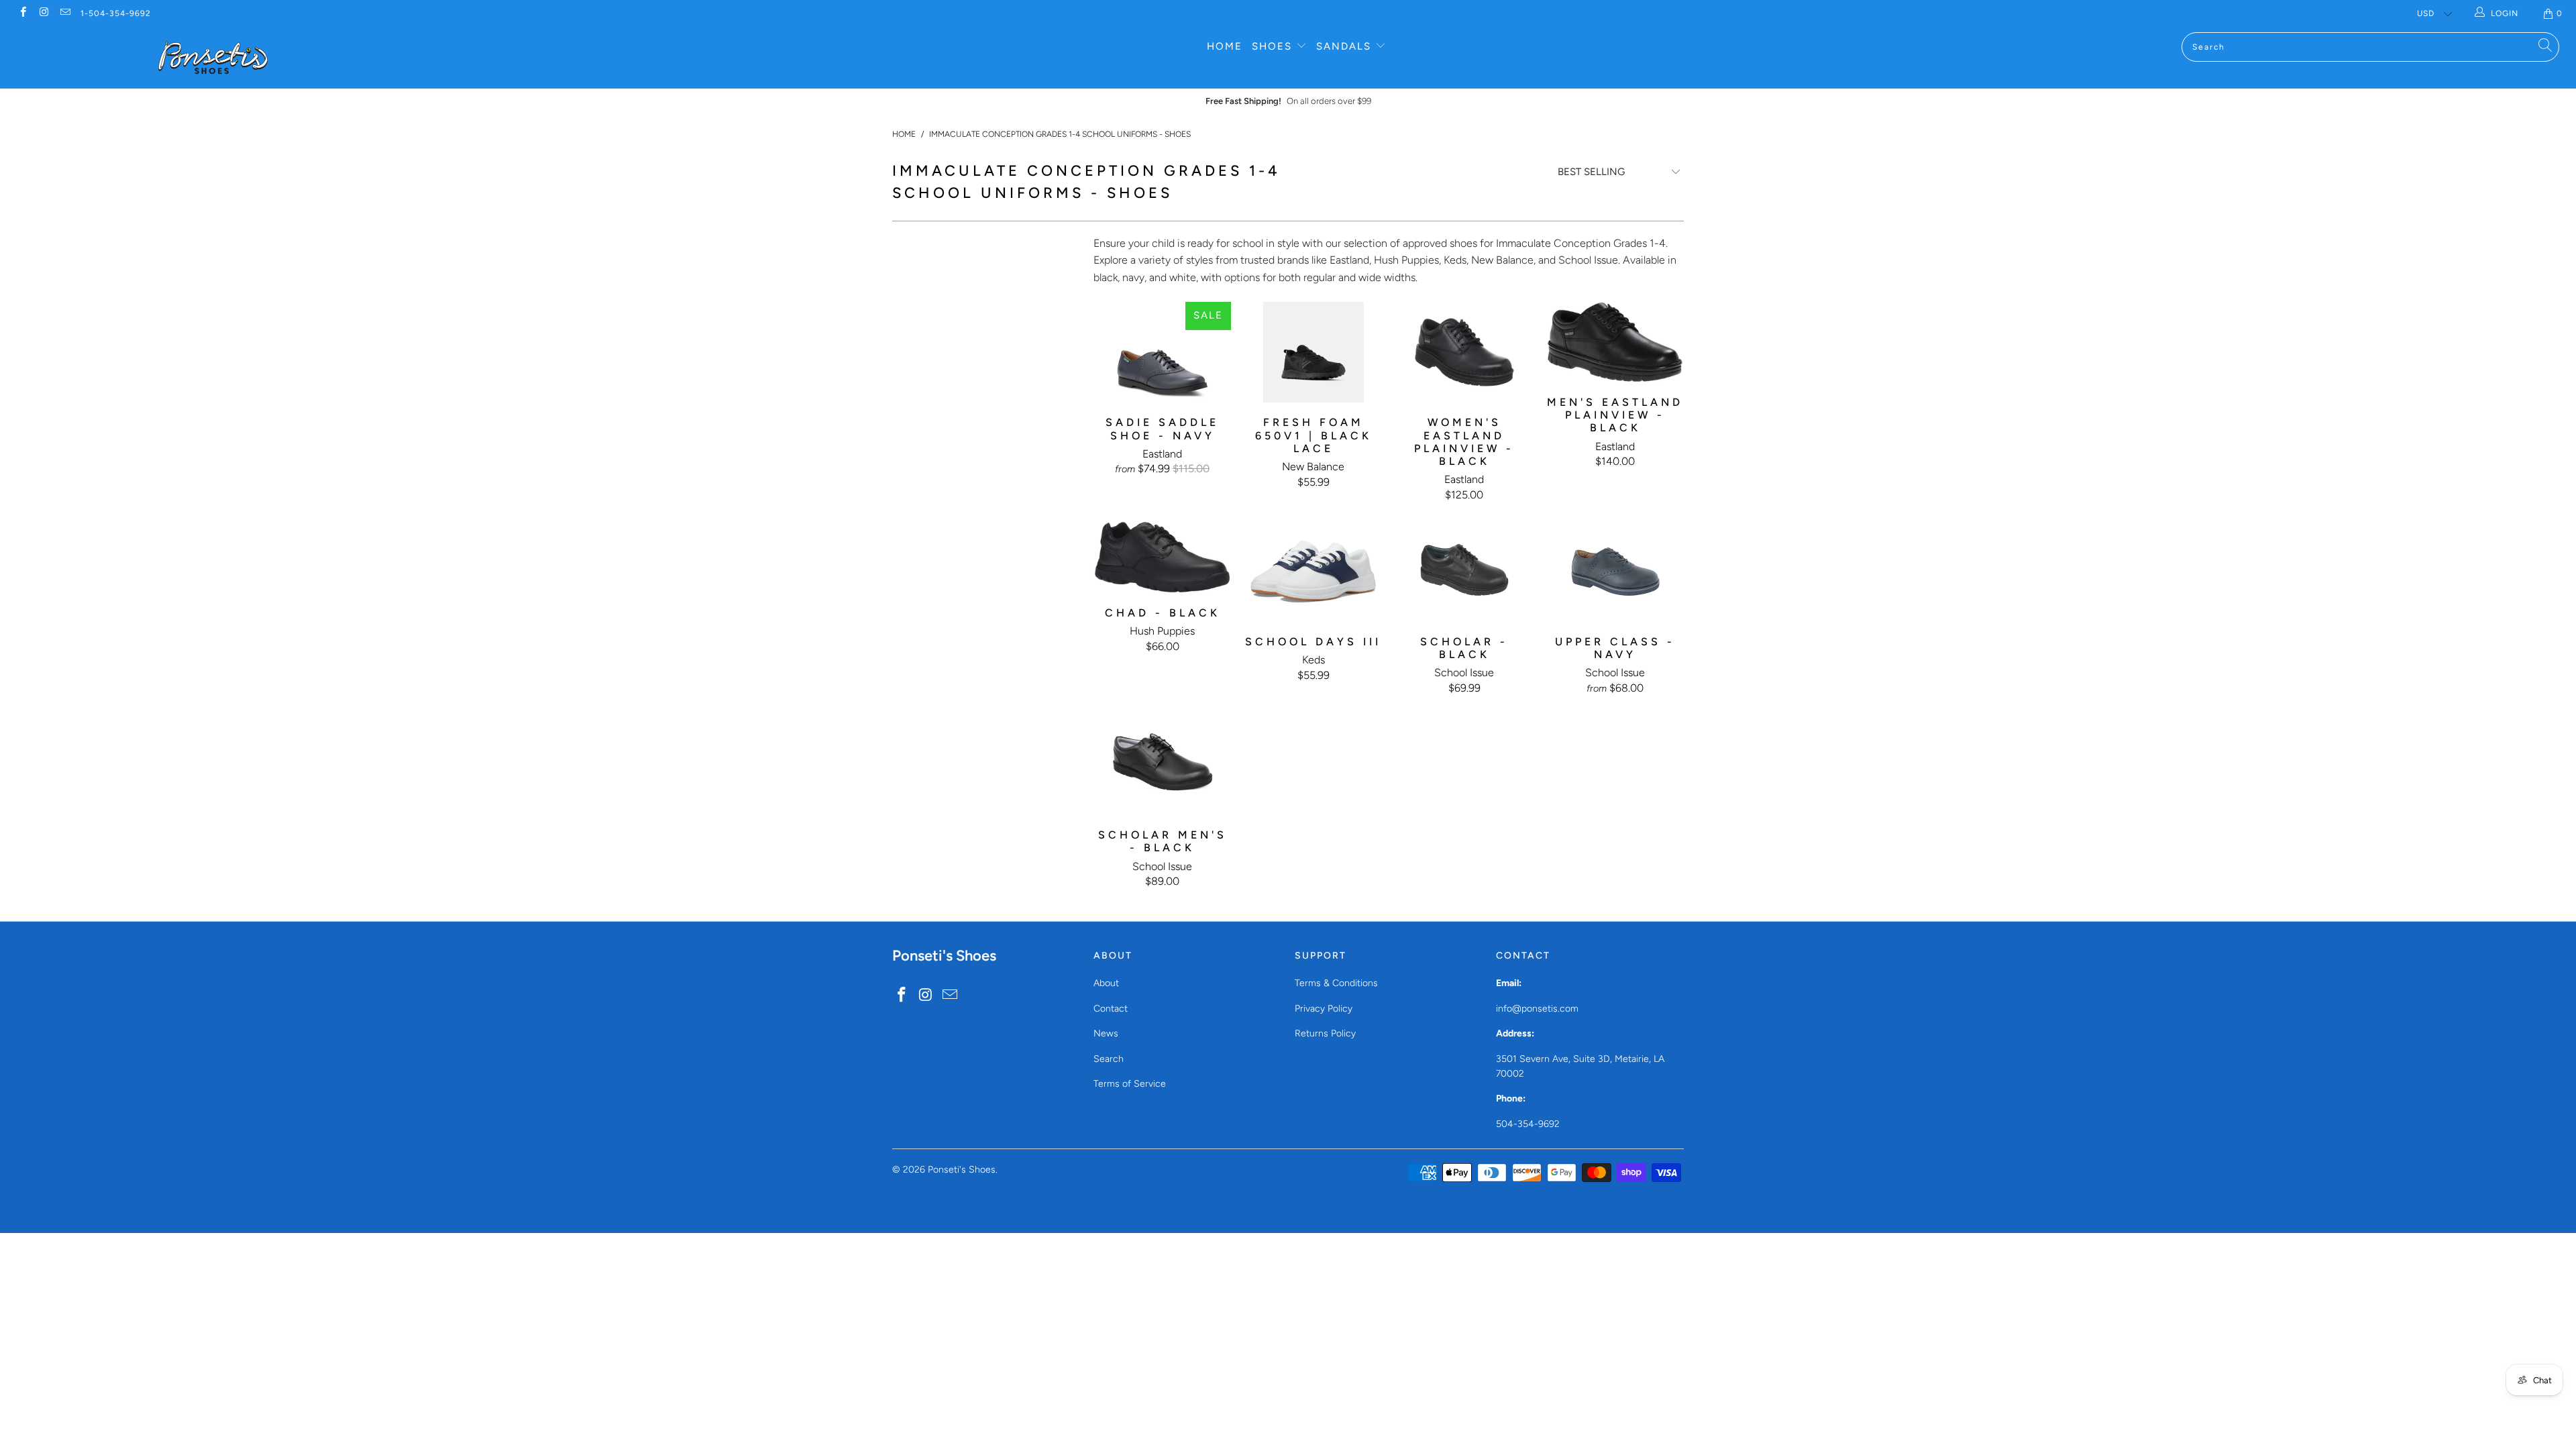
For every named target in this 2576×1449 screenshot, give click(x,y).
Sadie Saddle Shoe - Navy (1162, 352)
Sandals (1346, 46)
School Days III (1313, 572)
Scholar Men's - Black (1162, 765)
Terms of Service (1130, 1084)
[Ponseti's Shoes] (213, 58)
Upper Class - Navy (1615, 572)
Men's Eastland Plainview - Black (1615, 342)
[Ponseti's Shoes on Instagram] (43, 13)
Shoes (1274, 46)
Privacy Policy (1324, 1009)
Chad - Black (1162, 557)
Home (1225, 46)
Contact (1111, 1009)
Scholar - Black (1464, 572)
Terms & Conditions (1336, 983)
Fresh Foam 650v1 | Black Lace (1313, 352)
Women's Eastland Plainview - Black (1464, 352)
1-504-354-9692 (116, 13)
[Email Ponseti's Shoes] (65, 13)
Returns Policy (1325, 1033)
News (1106, 1033)
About (1106, 983)
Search (1109, 1059)
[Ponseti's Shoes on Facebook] (22, 13)
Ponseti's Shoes (962, 1170)
